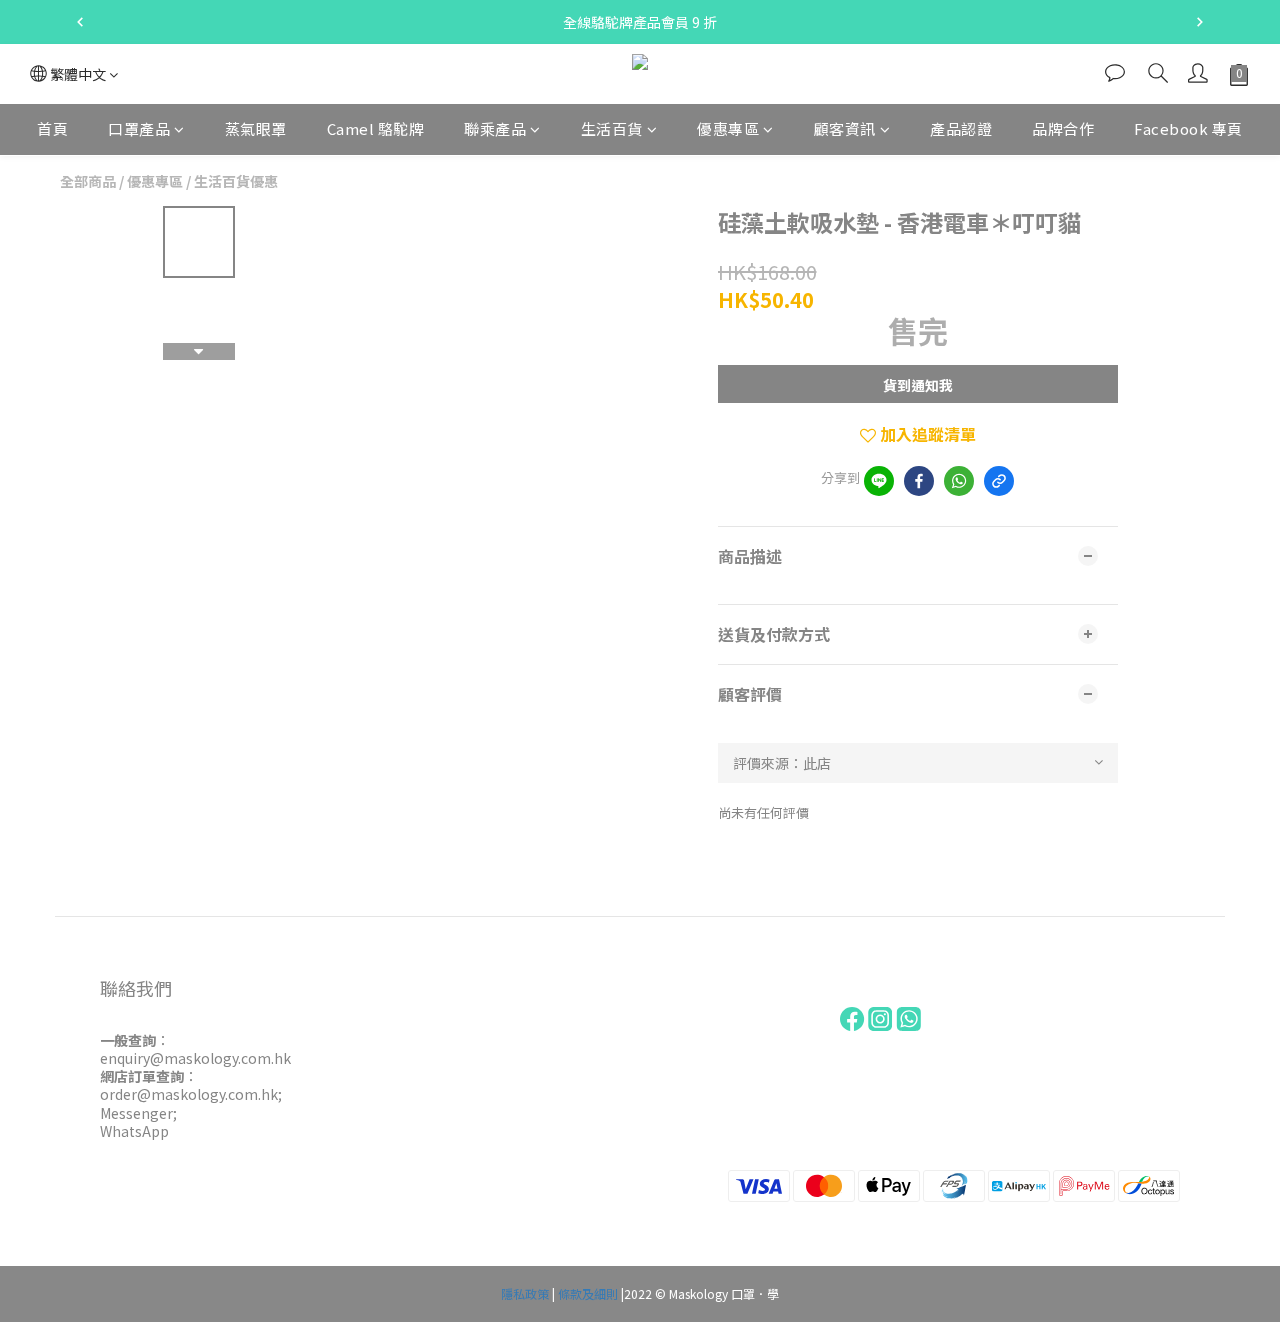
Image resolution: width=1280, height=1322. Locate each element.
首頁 (52, 128)
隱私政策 (525, 1293)
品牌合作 (1063, 128)
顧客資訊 (845, 128)
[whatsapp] (959, 481)
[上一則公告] (80, 22)
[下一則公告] (1200, 22)
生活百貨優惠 (236, 181)
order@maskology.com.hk (189, 1094)
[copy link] (999, 481)
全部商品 (88, 181)
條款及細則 (588, 1293)
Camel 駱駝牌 (376, 128)
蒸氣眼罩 (256, 128)
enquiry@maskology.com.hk (195, 1058)
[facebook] (919, 481)
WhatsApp (134, 1131)
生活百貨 (612, 128)
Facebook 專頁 (1188, 128)
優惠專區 (728, 128)
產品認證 (961, 128)
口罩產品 (139, 128)
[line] (879, 481)
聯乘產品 (495, 128)
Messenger (136, 1113)
